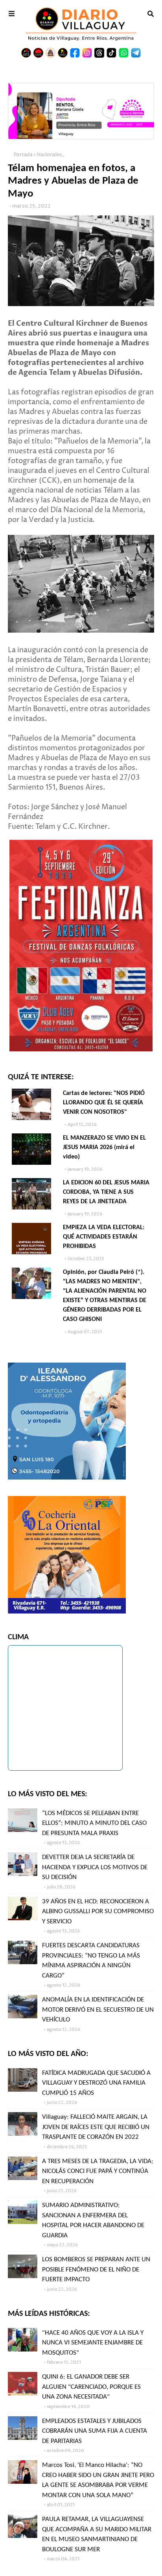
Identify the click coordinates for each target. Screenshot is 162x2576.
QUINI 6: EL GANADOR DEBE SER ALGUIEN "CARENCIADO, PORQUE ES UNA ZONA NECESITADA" (91, 2387)
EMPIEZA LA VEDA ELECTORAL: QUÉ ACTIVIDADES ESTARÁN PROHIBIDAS (104, 1237)
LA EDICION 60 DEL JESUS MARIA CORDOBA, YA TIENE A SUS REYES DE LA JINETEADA (106, 1192)
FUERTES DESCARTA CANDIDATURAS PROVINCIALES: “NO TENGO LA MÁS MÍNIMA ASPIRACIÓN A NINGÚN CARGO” (91, 1961)
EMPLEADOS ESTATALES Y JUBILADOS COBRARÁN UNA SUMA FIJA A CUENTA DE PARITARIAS (95, 2431)
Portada (23, 155)
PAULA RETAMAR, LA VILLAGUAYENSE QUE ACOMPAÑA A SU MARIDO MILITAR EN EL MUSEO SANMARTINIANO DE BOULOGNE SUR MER (97, 2534)
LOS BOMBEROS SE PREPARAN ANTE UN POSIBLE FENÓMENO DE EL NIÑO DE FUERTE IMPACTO (96, 2270)
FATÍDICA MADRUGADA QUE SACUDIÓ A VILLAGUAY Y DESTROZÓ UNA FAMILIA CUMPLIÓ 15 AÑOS (96, 2083)
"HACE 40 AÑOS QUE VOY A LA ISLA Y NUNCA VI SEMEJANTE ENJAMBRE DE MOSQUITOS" (93, 2343)
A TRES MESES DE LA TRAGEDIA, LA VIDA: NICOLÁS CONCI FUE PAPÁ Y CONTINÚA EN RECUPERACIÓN (98, 2171)
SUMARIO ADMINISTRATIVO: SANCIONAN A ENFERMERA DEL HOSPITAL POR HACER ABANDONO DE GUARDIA (93, 2220)
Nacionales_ (50, 155)
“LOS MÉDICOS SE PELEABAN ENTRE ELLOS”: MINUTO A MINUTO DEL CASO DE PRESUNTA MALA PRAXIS (94, 1823)
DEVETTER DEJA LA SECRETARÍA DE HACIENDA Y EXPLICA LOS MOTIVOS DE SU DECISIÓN (95, 1867)
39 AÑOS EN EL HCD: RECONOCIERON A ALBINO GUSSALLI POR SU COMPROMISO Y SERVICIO (98, 1912)
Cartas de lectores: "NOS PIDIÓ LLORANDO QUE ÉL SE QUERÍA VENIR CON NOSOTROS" (104, 1103)
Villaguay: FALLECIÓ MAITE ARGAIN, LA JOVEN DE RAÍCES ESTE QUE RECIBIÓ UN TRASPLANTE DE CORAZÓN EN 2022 (96, 2127)
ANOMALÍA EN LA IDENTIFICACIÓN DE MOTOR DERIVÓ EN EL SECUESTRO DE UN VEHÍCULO (98, 2010)
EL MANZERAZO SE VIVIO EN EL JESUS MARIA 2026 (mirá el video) (104, 1148)
